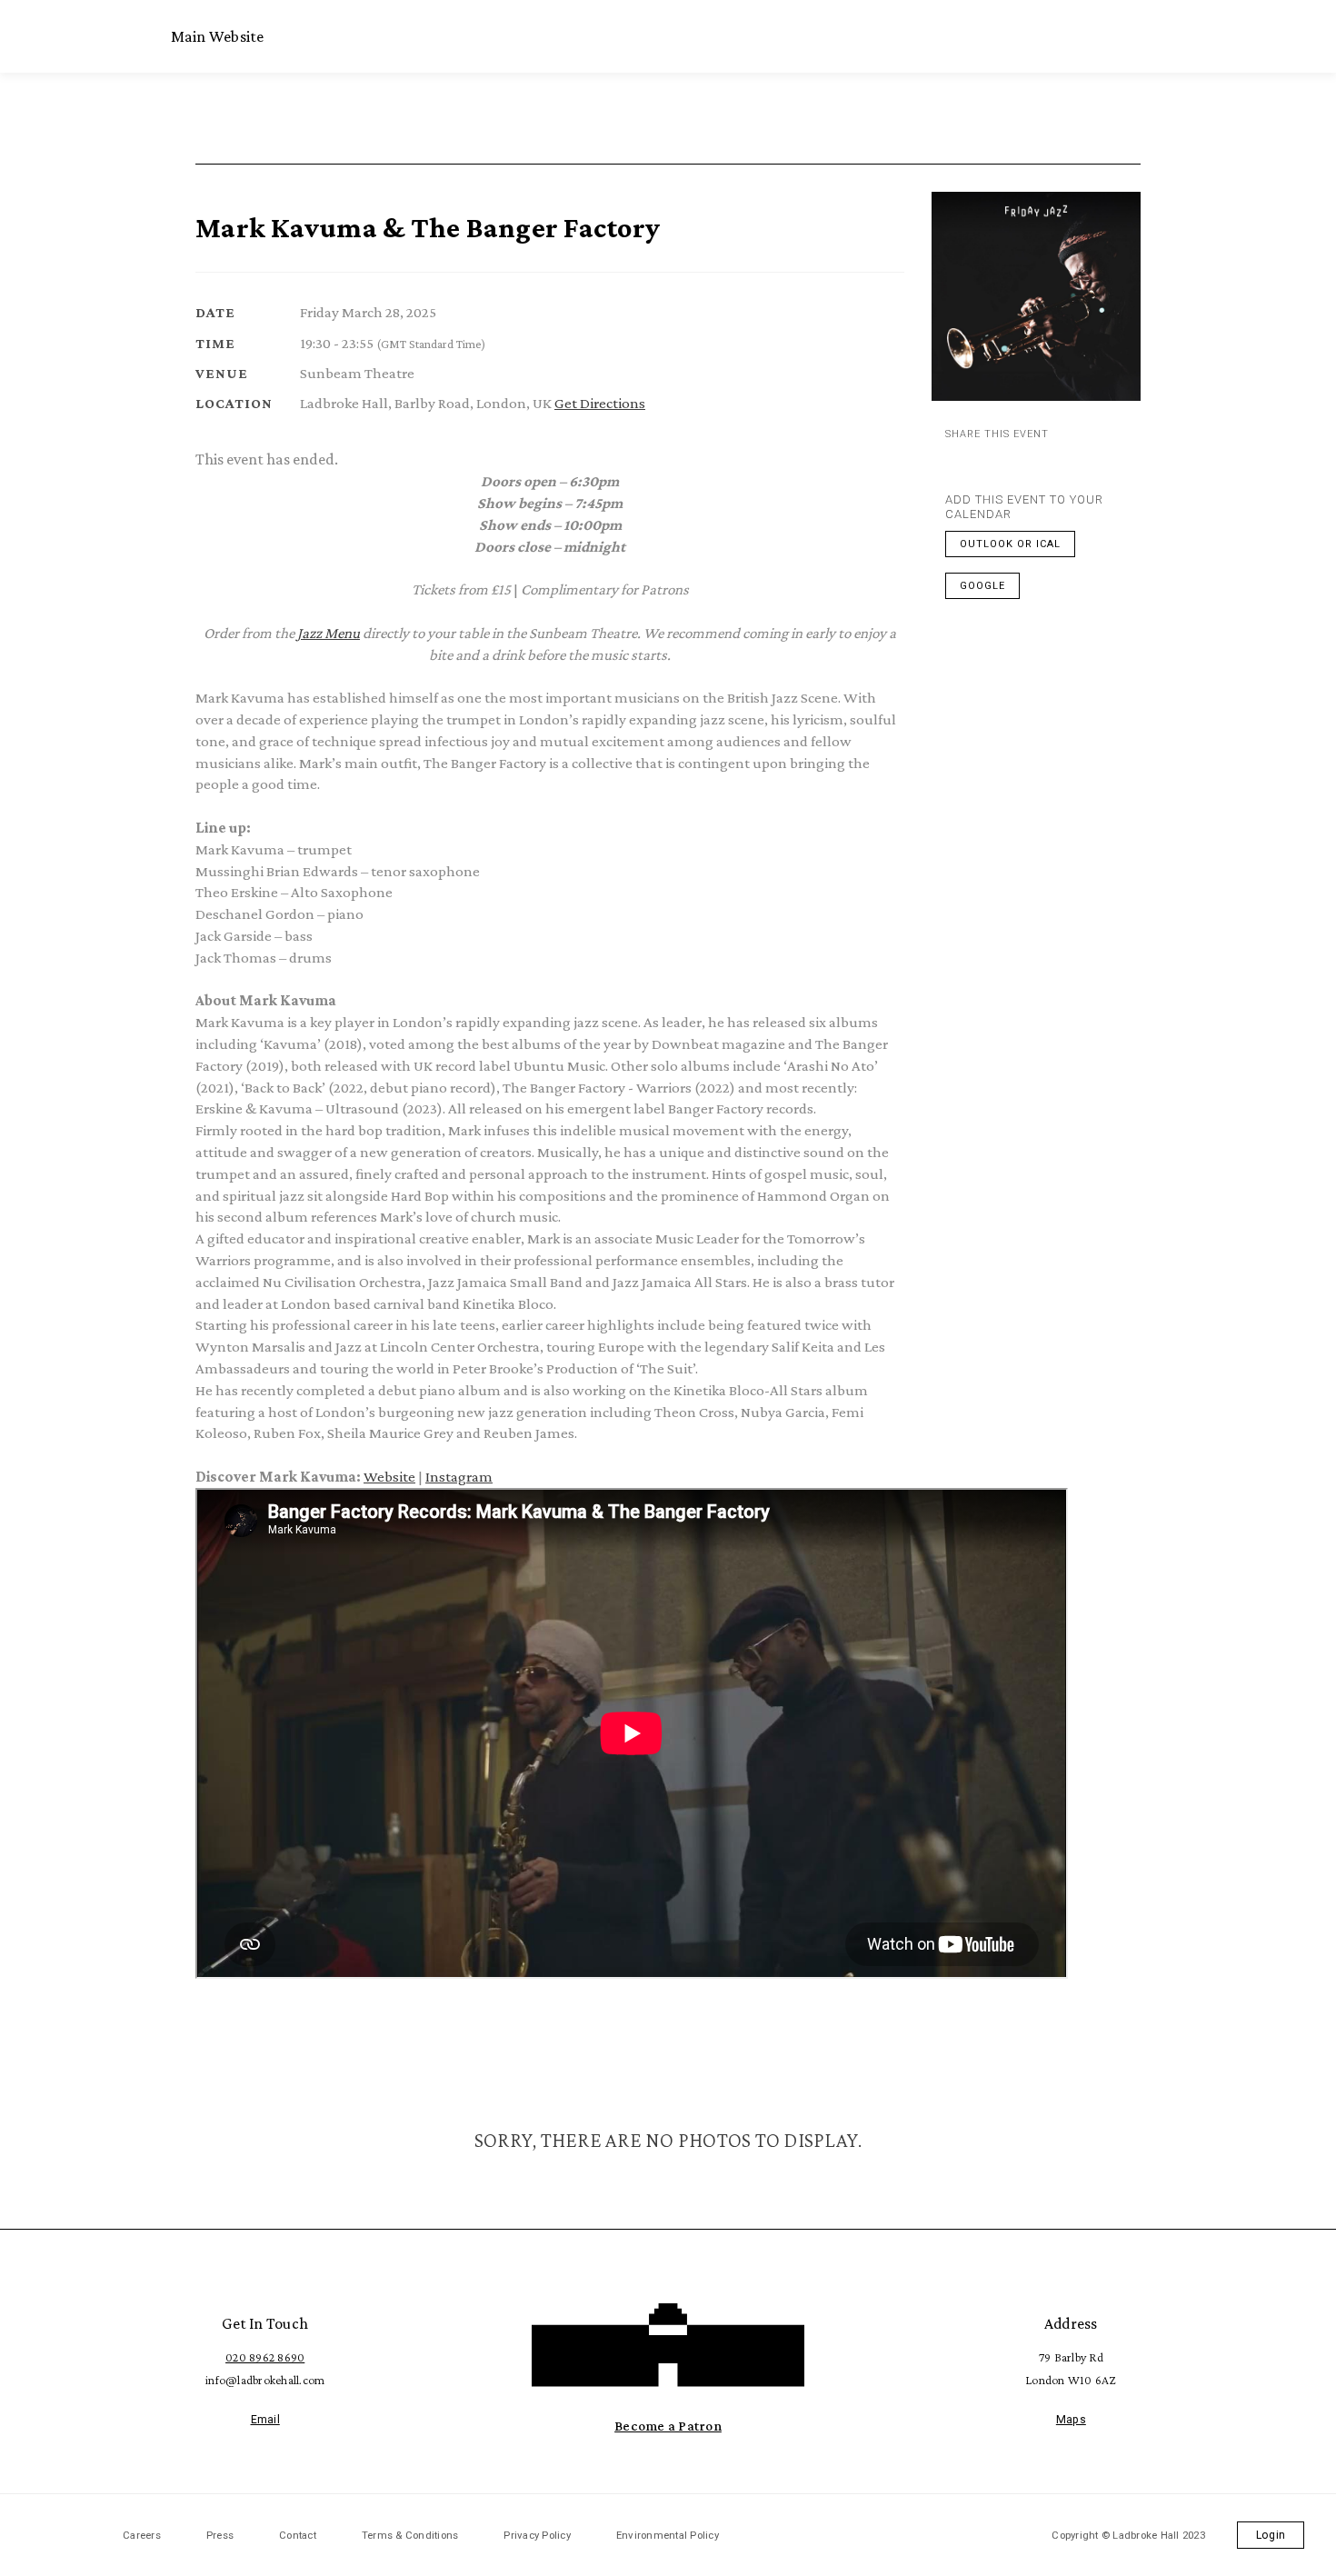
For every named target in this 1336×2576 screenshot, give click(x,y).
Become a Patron (668, 2426)
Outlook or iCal (1010, 544)
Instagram (459, 1477)
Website (389, 1477)
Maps (1071, 2420)
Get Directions (600, 403)
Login (1271, 2535)
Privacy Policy (537, 2535)
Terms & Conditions (410, 2535)
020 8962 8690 (265, 2357)
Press (220, 2535)
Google (982, 586)
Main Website (218, 36)
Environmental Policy (668, 2535)
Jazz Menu (329, 633)
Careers (142, 2535)
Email (265, 2420)
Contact (298, 2535)
